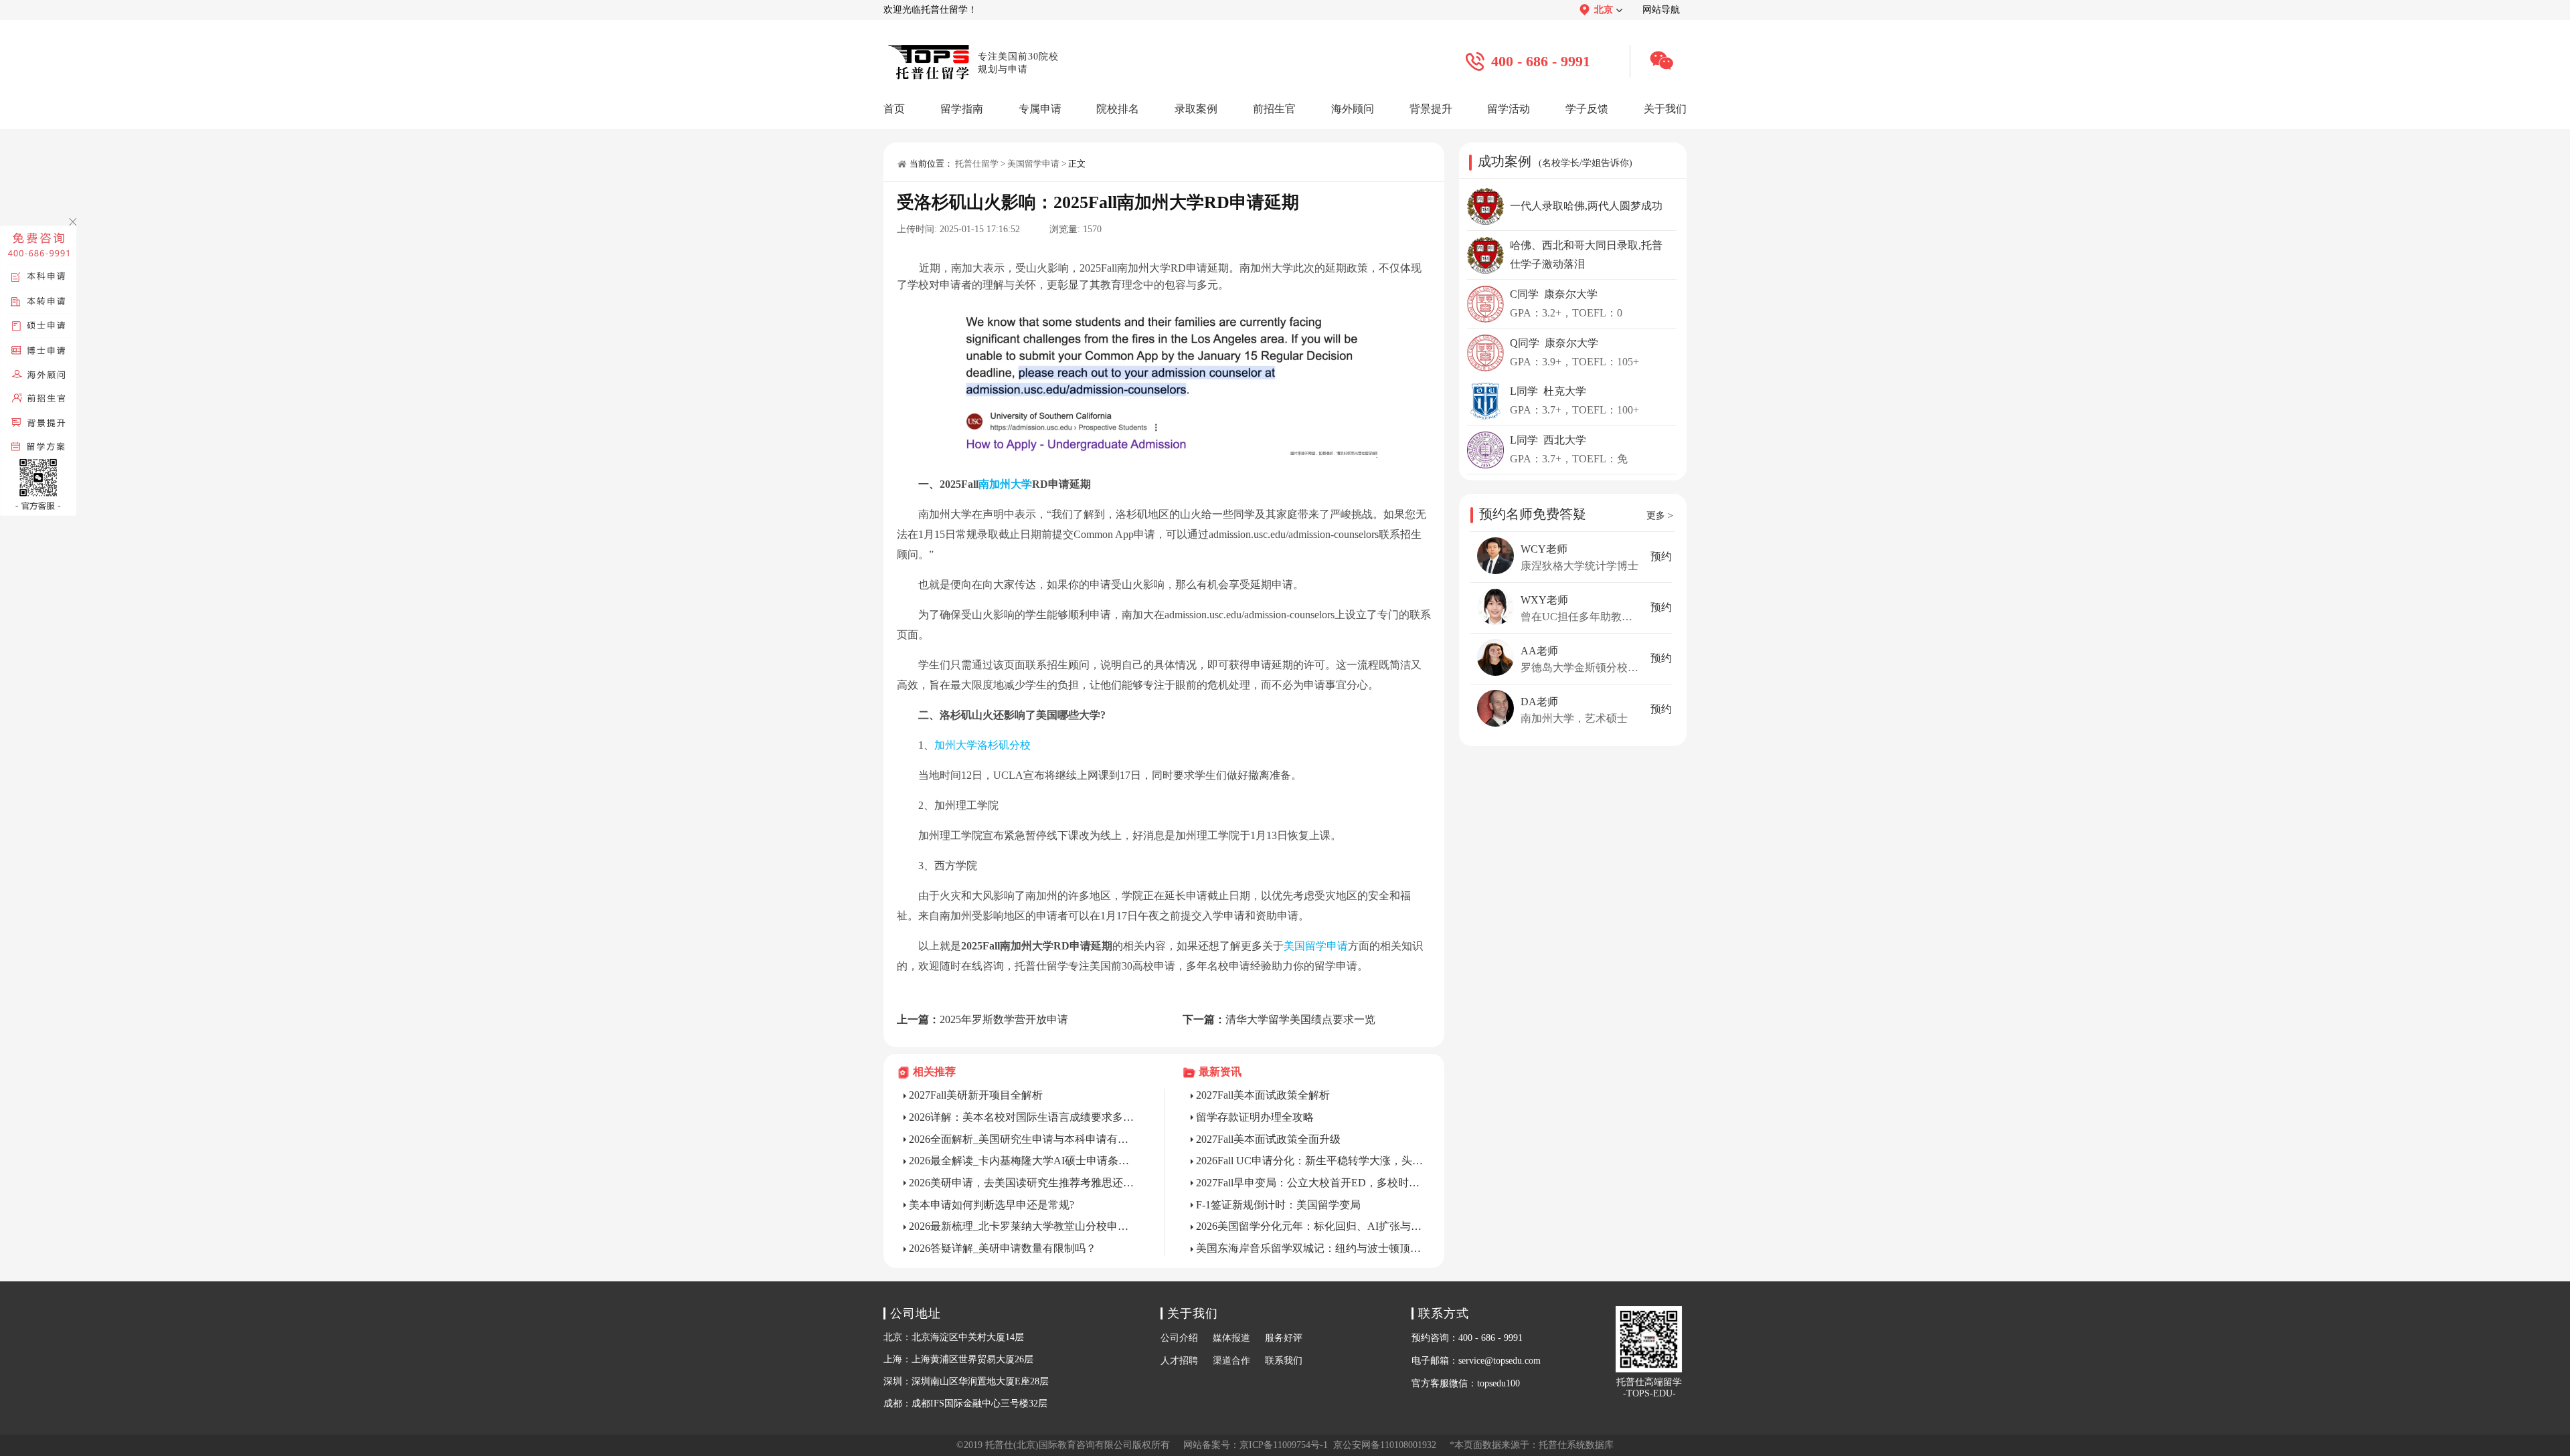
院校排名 (1118, 109)
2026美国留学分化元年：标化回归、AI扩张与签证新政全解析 (1310, 1226)
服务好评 (1284, 1338)
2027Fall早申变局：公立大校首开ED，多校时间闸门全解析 (1310, 1183)
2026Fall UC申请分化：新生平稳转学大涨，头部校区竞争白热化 (1310, 1161)
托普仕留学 (977, 164)
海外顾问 (1353, 109)
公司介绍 (1179, 1338)
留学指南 (962, 109)
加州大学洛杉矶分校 (982, 745)
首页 (894, 109)
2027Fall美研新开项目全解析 (976, 1095)
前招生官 (1274, 109)
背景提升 (1431, 109)
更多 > (1660, 516)
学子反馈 (1587, 109)
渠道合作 (1231, 1361)
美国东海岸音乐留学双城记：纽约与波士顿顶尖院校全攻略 (1310, 1248)
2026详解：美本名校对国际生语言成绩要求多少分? (1023, 1117)
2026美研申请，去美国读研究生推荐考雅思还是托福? (1023, 1183)
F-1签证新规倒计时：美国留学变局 (1278, 1205)
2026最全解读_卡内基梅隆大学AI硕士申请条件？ (1023, 1161)
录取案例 (1196, 109)
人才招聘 (1179, 1361)
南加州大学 (1005, 484)
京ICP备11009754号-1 (1284, 1445)
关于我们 (1665, 109)
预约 (1661, 556)
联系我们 (1284, 1361)
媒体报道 (1231, 1338)
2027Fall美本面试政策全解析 (1263, 1095)
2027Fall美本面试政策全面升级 (1268, 1139)
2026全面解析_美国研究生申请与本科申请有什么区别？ (1023, 1139)
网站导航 (1661, 10)
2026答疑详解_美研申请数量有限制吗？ (1003, 1248)
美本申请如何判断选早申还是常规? (992, 1205)
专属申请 (1040, 109)
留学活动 (1509, 109)
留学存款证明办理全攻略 (1255, 1117)
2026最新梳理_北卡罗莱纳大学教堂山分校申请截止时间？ (1023, 1226)
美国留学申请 (1033, 164)
